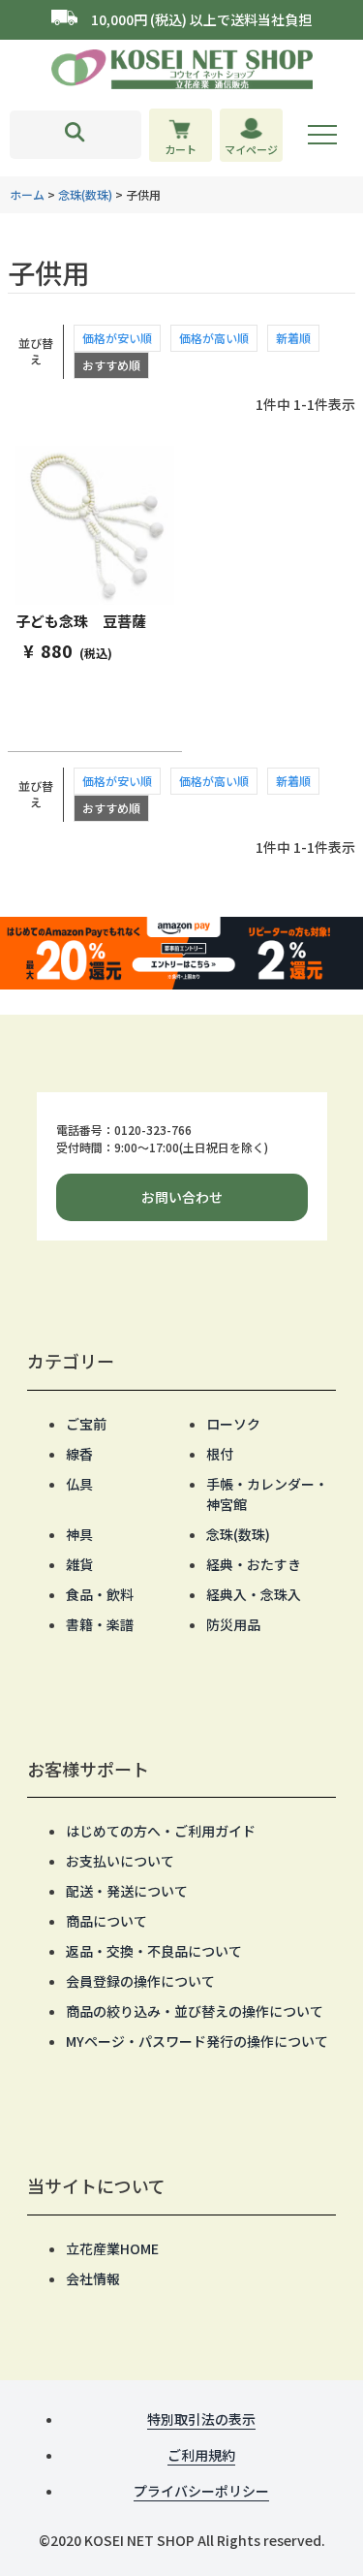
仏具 (79, 1484)
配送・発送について (127, 1891)
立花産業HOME (112, 2248)
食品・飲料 (100, 1594)
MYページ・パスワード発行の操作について (197, 2041)
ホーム (27, 194)
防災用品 (233, 1624)
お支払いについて (120, 1861)
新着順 (293, 338)
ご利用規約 (201, 2455)
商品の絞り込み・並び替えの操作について (195, 2011)
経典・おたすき (254, 1564)
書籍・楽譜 (100, 1624)
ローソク (233, 1424)
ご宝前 (86, 1424)
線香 (79, 1454)
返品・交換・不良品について (154, 1951)
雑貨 (79, 1564)
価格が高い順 (214, 338)
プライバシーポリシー (201, 2491)
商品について (106, 1921)
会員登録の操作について (140, 1981)
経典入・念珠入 (254, 1594)
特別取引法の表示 (201, 2419)
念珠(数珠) (85, 194)
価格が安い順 (117, 338)
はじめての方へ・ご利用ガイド (161, 1831)
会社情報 (93, 2278)
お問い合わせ (182, 1197)
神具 (79, 1534)
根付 (220, 1454)
